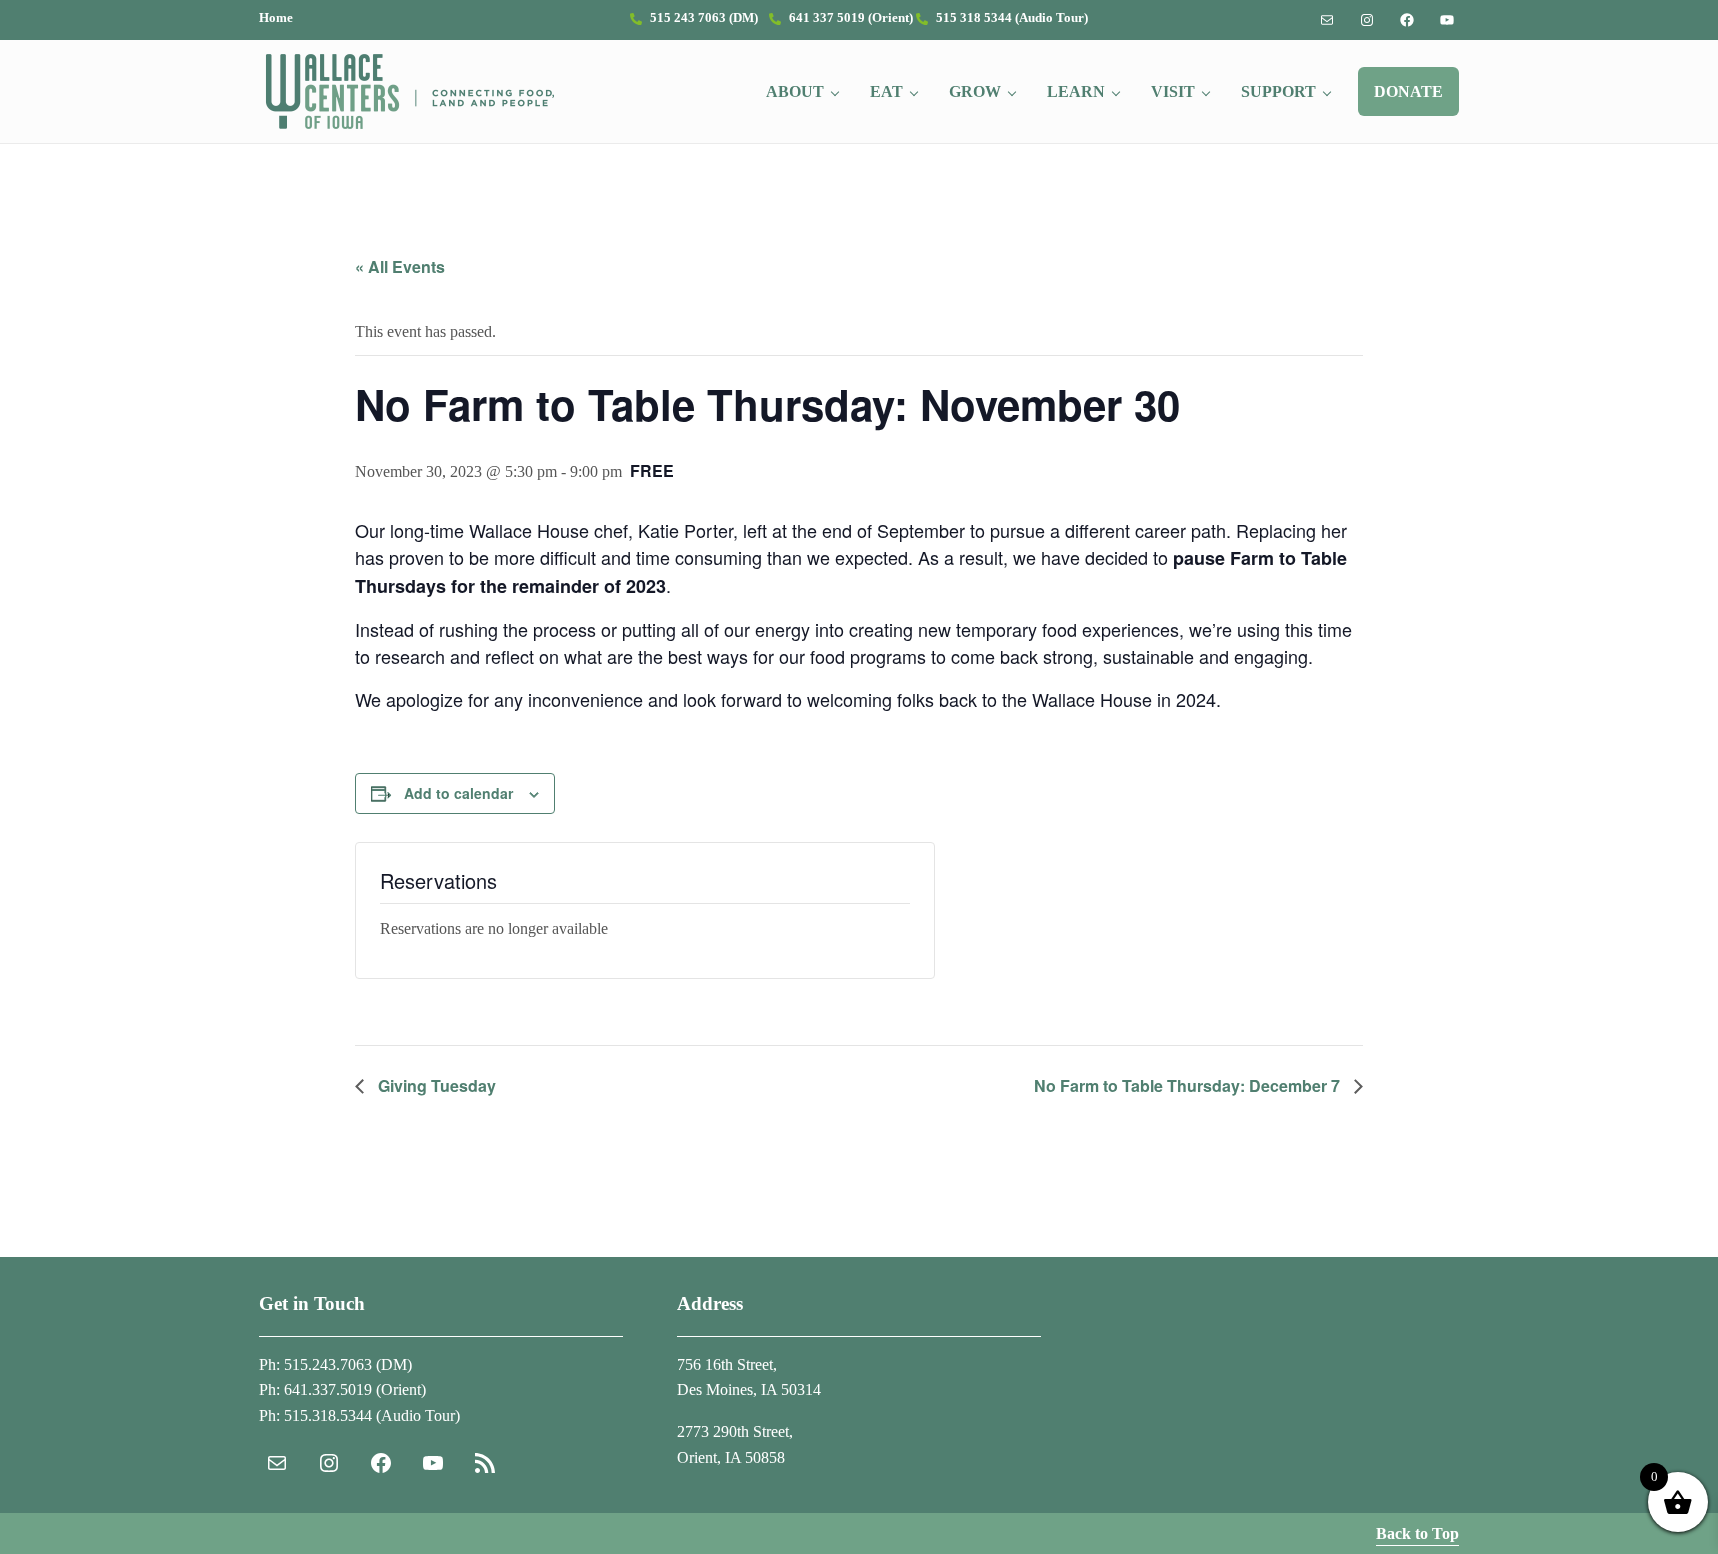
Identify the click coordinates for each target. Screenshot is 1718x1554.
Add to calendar (458, 793)
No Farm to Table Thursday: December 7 (1189, 1085)
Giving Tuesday (435, 1085)
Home (276, 18)
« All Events (400, 266)
